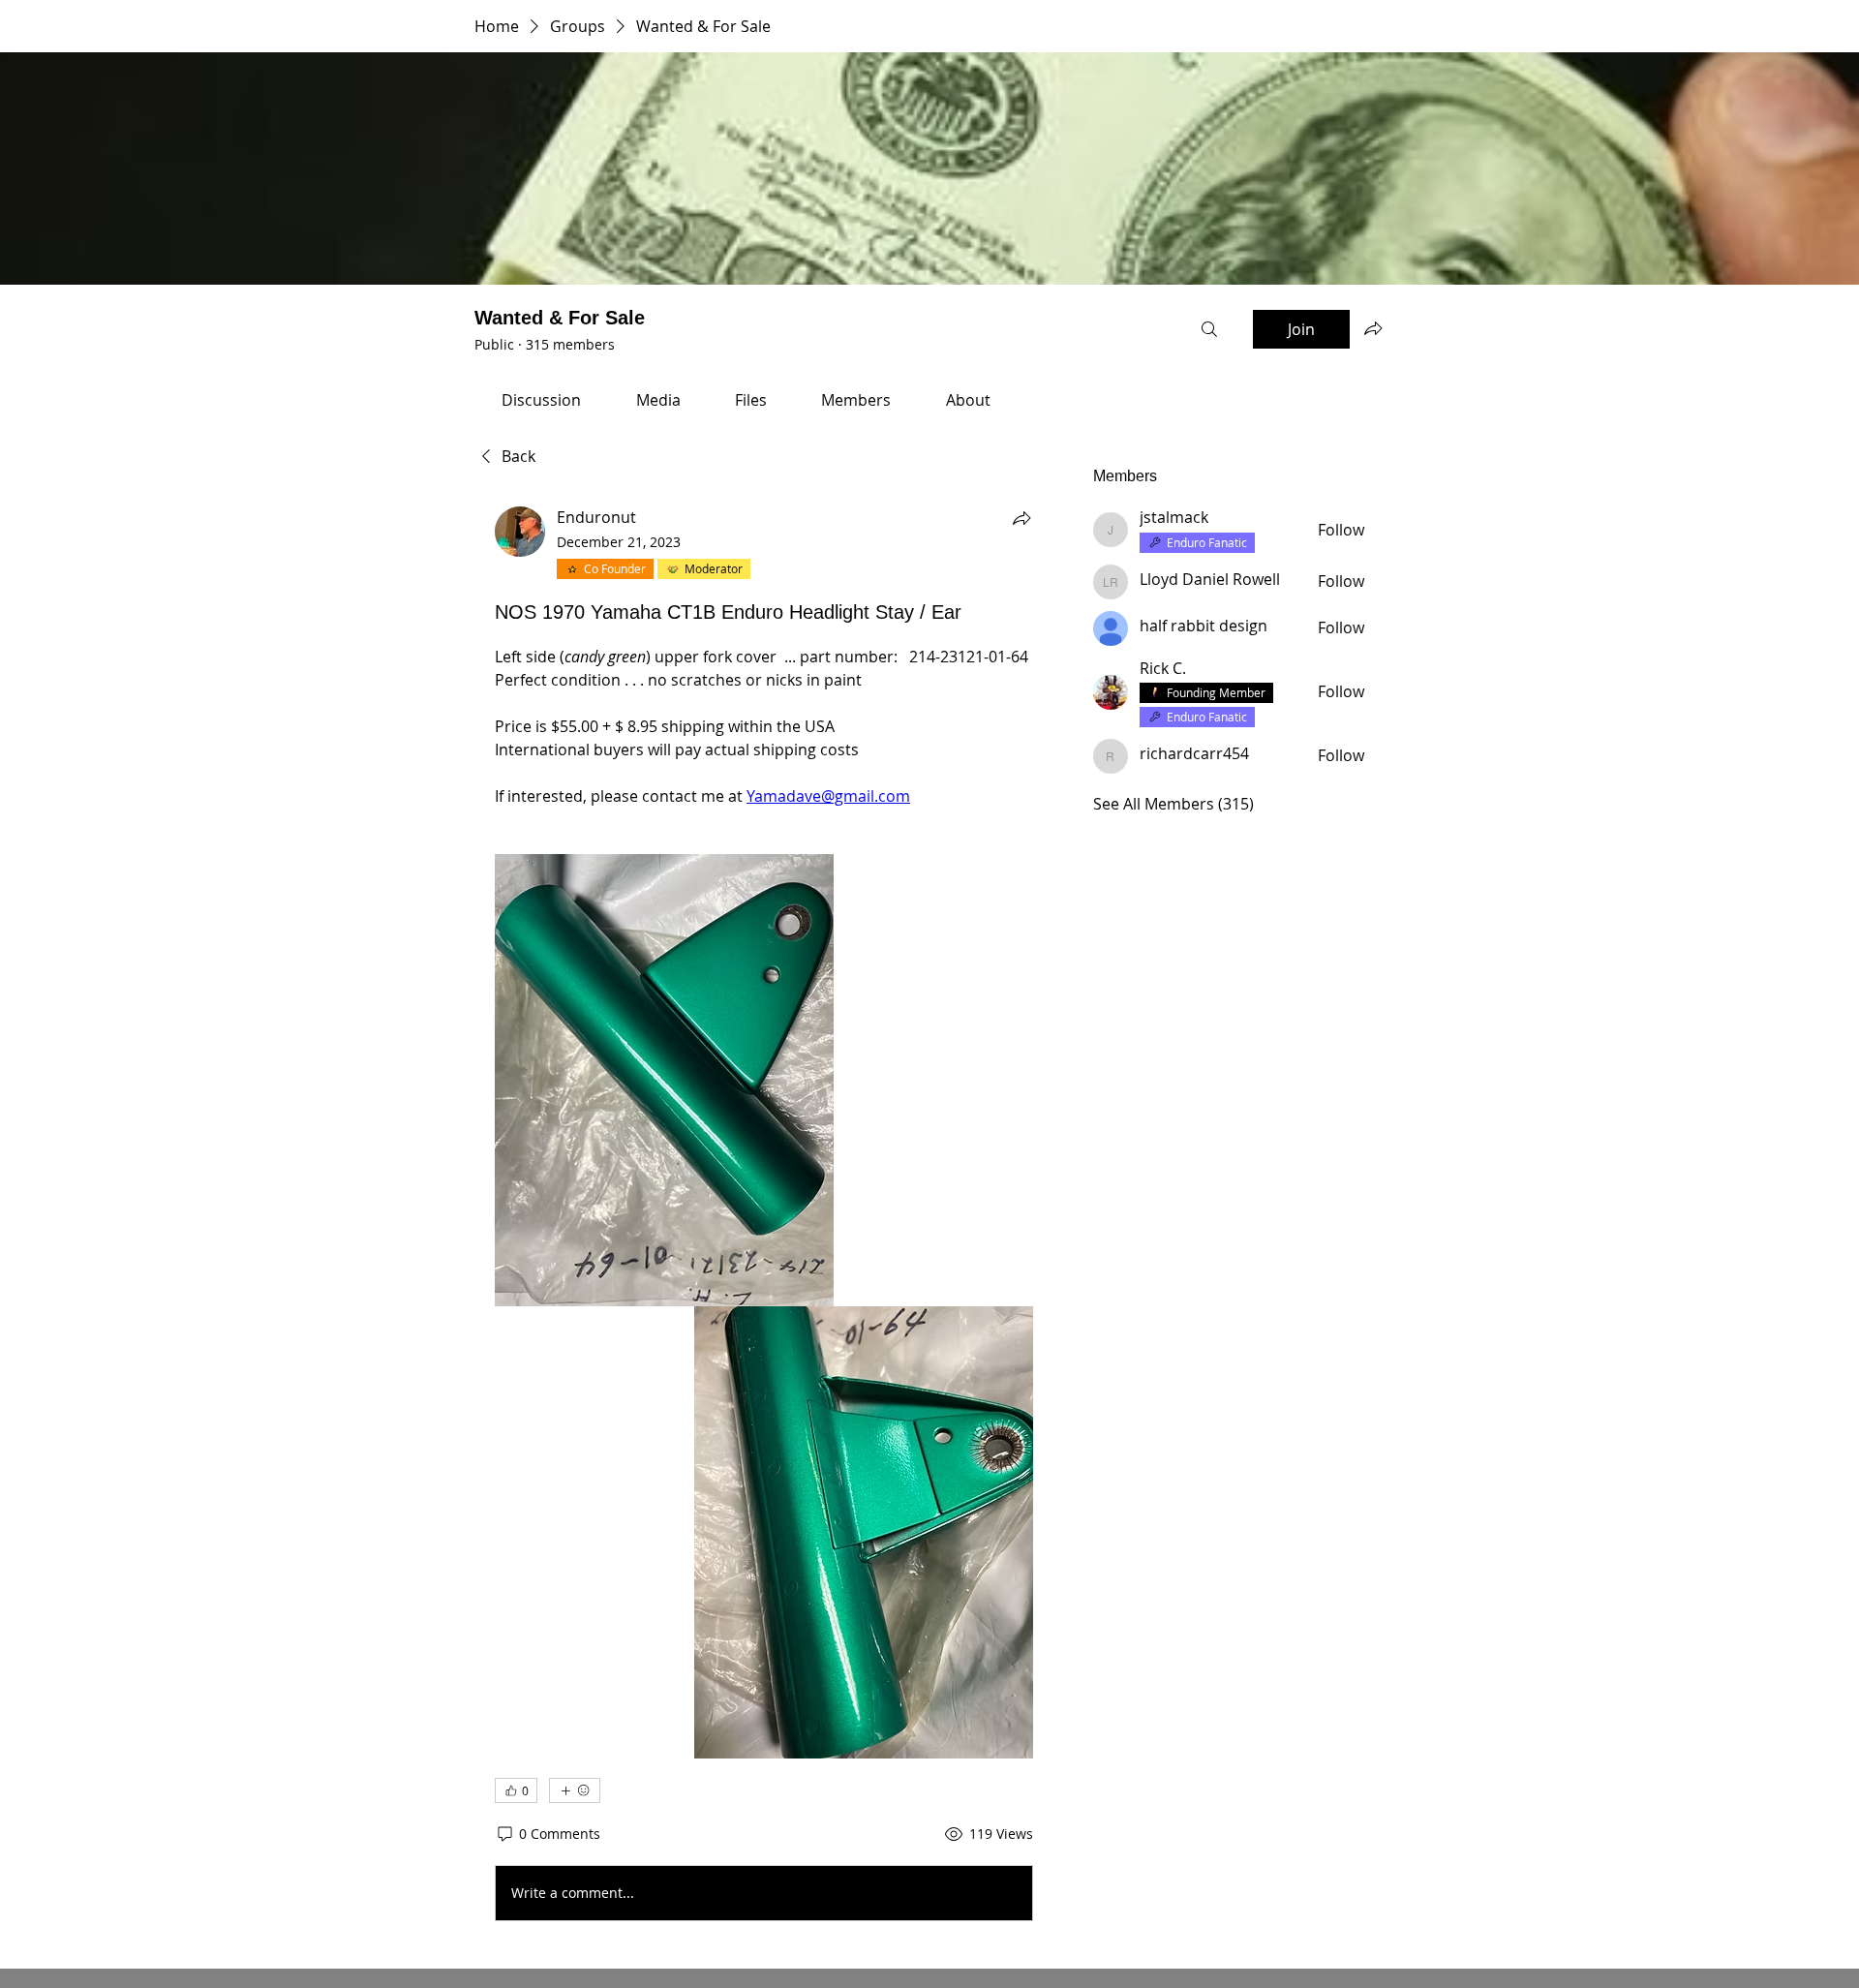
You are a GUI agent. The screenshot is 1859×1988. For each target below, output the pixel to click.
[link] (541, 400)
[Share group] (1373, 328)
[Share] (1021, 518)
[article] (764, 1217)
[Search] (1209, 329)
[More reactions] (575, 1790)
